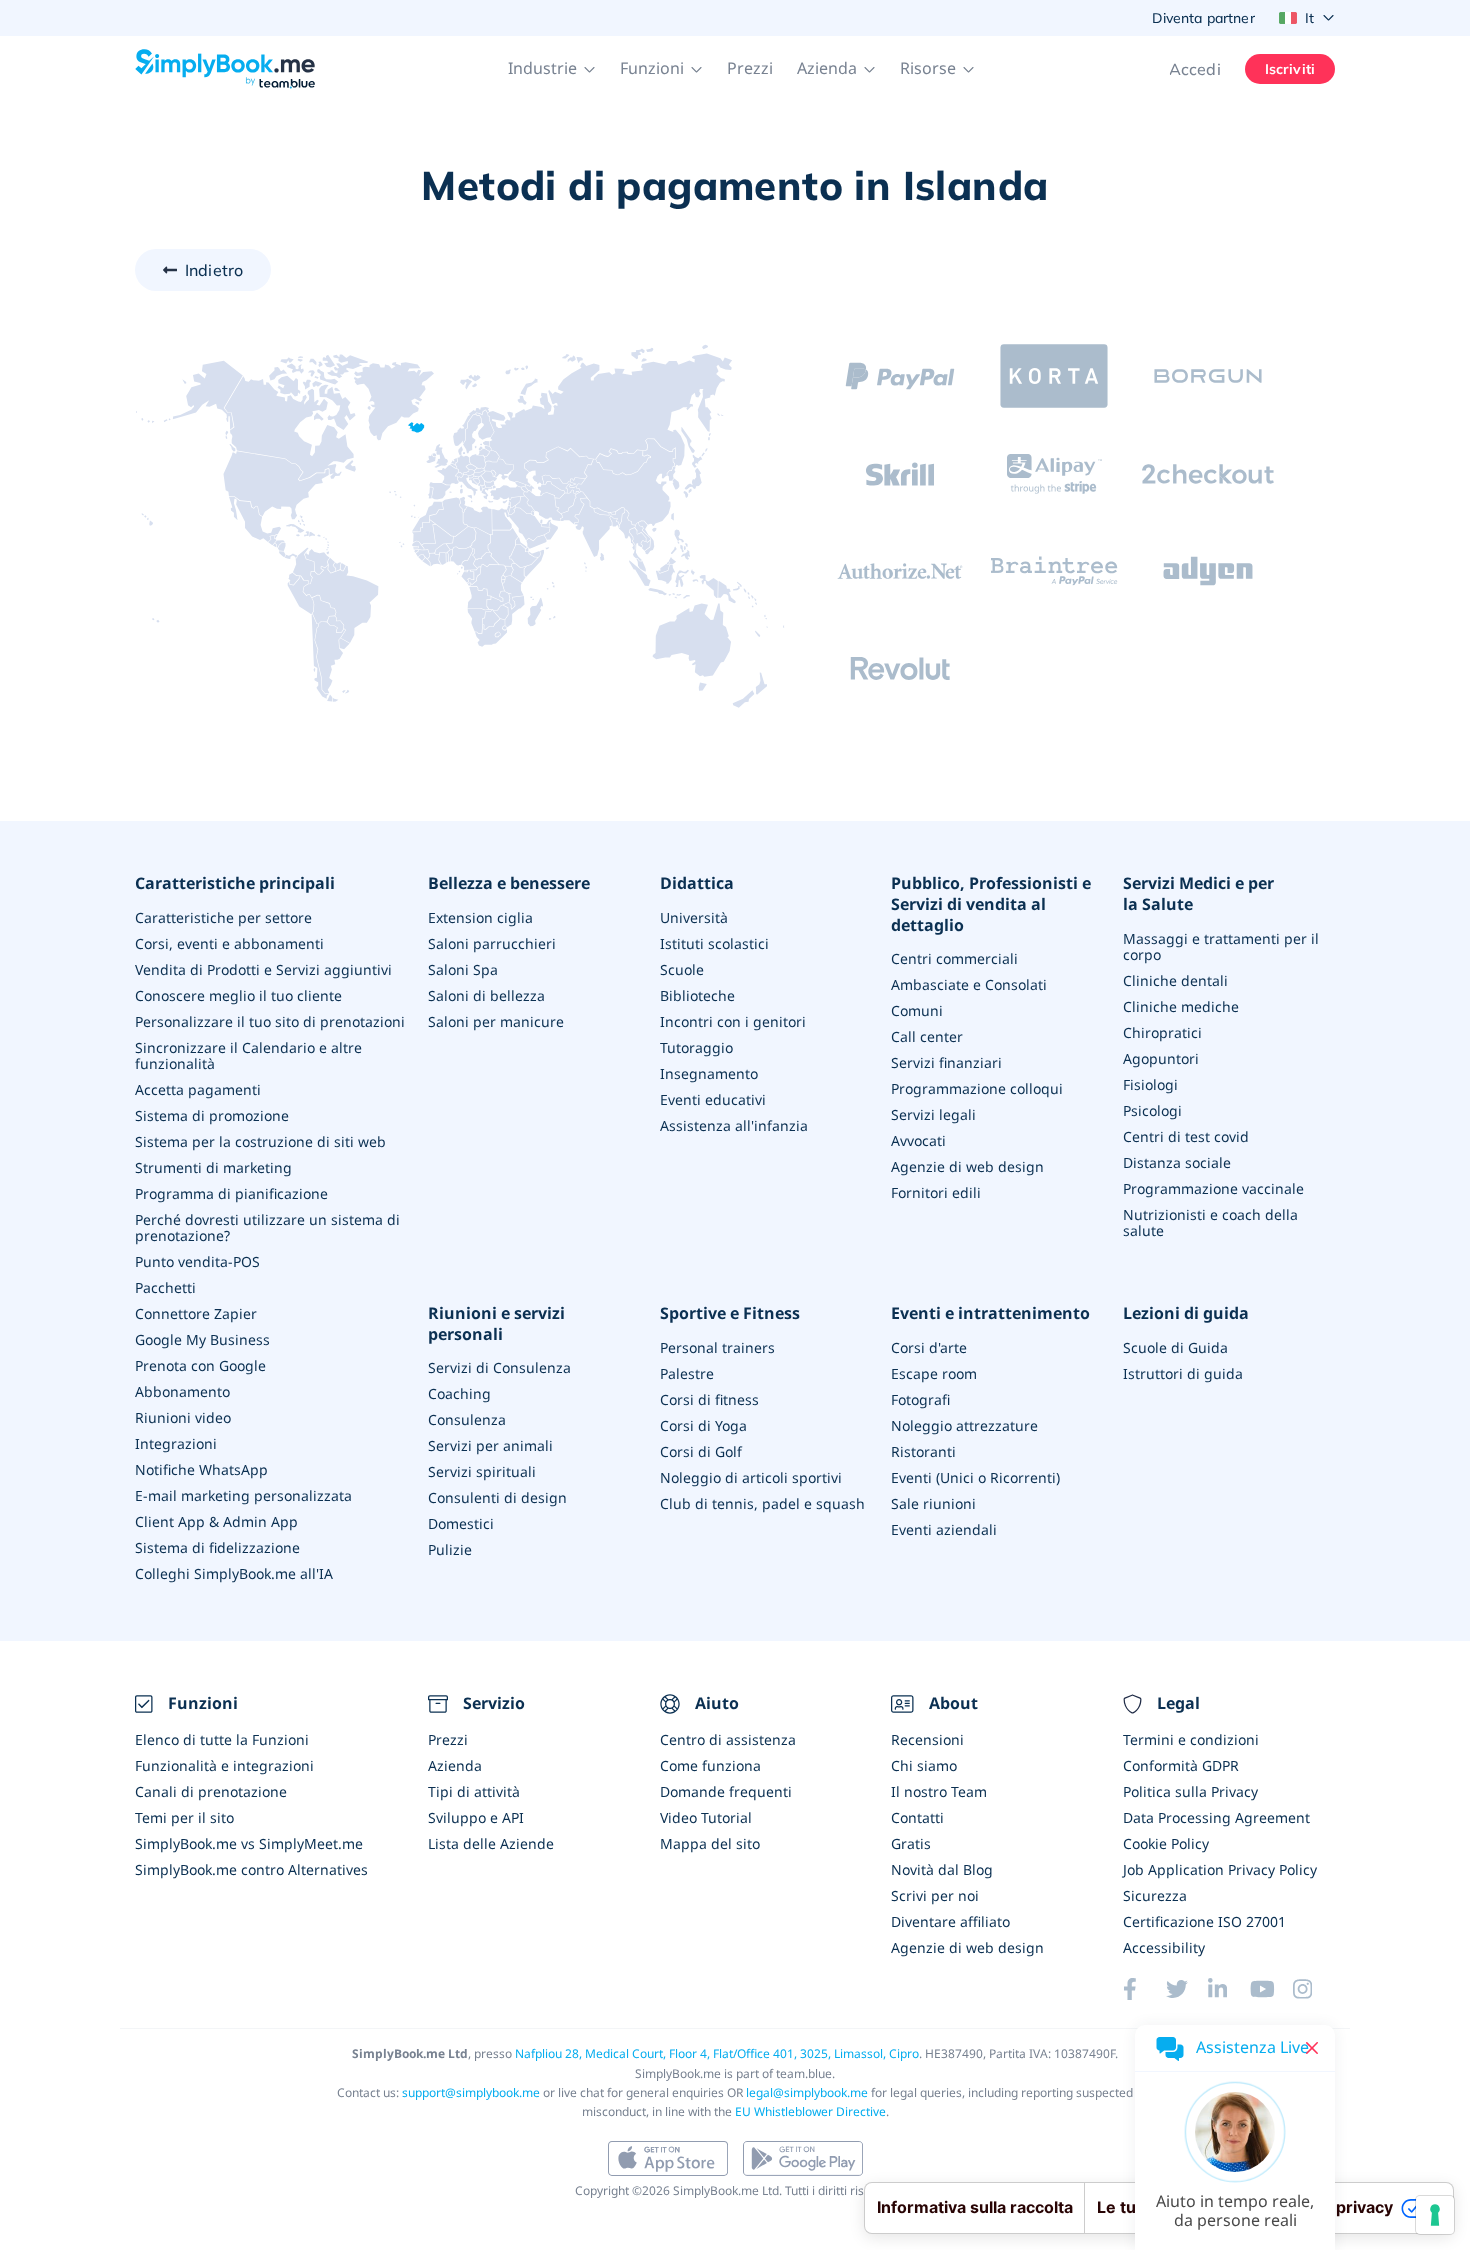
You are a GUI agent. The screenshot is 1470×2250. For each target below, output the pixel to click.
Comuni (917, 1010)
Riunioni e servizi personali (496, 1324)
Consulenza (467, 1419)
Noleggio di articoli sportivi (751, 1477)
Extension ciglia (480, 917)
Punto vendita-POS (197, 1261)
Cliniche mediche (1181, 1006)
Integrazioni (176, 1443)
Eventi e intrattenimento (990, 1313)
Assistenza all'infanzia (734, 1125)
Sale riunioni (933, 1503)
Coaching (459, 1393)
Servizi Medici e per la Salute (1198, 894)
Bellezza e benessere (509, 883)
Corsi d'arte (929, 1347)
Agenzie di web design (967, 1166)
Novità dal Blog (942, 1869)
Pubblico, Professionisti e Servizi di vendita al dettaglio (991, 904)
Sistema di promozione (212, 1115)
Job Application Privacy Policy (1220, 1869)
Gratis (911, 1843)
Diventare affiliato (950, 1921)
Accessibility (1164, 1947)
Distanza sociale (1177, 1162)
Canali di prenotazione (211, 1791)
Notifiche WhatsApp (201, 1469)
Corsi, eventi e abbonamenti (229, 943)
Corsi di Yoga (703, 1425)
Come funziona (710, 1765)
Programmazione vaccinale (1213, 1188)
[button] (552, 69)
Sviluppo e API (476, 1817)
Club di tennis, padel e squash (762, 1503)
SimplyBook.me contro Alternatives (251, 1869)
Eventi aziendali (944, 1529)
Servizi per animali (490, 1445)
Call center (927, 1036)
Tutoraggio (696, 1047)
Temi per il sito (184, 1817)
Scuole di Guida (1175, 1347)
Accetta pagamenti (198, 1089)
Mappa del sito (710, 1843)
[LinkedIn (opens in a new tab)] (1229, 1989)
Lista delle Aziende (491, 1843)
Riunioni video (183, 1417)
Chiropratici (1162, 1032)
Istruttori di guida (1183, 1373)
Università (694, 917)
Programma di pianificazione (231, 1193)
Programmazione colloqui (977, 1088)
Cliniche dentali (1175, 980)
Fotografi (920, 1399)
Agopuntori (1161, 1058)
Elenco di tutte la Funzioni (222, 1739)
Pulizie (450, 1549)
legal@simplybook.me (807, 2092)
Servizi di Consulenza (499, 1367)
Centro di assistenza (728, 1739)
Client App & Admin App (216, 1521)
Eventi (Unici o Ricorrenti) (975, 1477)
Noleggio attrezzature (964, 1425)
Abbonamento (182, 1391)
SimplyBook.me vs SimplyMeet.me (249, 1843)
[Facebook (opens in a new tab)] (1144, 1989)
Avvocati (918, 1140)
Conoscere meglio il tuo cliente (238, 995)
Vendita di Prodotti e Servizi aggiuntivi (263, 969)
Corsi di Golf (701, 1451)
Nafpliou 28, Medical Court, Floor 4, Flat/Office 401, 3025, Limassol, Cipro (717, 2053)
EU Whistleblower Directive (810, 2111)
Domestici (461, 1523)
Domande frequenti (726, 1791)
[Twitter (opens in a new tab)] (1187, 1989)
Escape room (934, 1373)
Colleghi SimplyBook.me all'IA (234, 1573)
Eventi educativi (713, 1099)
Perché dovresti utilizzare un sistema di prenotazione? (267, 1227)
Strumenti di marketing (213, 1167)
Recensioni (927, 1739)
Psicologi (1152, 1110)
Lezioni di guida (1186, 1313)
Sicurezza (1155, 1895)
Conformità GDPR (1181, 1765)
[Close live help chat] (1312, 2048)
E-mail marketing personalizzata (243, 1495)
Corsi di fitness (709, 1399)
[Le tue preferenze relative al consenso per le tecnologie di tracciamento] (1435, 2215)
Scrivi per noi (935, 1895)
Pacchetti (165, 1287)
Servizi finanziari (946, 1062)
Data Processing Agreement (1216, 1817)
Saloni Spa (463, 969)
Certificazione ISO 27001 (1204, 1921)
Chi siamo (924, 1765)
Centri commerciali (954, 958)
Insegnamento (709, 1073)
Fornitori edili (936, 1192)
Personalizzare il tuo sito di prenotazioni (270, 1021)
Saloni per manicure (496, 1021)
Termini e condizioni (1191, 1739)
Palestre (687, 1373)
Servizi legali (933, 1114)
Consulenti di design (497, 1497)
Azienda (455, 1765)
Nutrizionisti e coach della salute (1210, 1222)
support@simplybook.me (471, 2092)
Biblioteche (697, 995)
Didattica (697, 883)
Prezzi (750, 68)
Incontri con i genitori (733, 1021)
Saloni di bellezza (486, 995)
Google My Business (202, 1339)
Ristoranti (923, 1451)
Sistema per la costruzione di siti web (260, 1141)
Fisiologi (1150, 1084)
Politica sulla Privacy (1190, 1791)
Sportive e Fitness (730, 1313)
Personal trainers (717, 1347)
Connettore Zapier (196, 1313)
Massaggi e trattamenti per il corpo (1221, 946)
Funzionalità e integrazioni (224, 1765)
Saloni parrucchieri (492, 943)
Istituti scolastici (714, 943)
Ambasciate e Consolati (969, 984)
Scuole (682, 969)
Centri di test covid (1186, 1136)
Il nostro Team (939, 1791)
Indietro (214, 270)
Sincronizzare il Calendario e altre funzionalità (248, 1055)
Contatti (917, 1817)
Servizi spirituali (482, 1471)
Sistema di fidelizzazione (217, 1547)
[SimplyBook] (225, 69)
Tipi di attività (474, 1791)
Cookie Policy (1166, 1843)
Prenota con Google (200, 1365)
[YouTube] (1271, 1989)
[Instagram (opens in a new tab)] (1314, 1989)
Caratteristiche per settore (223, 917)
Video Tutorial (706, 1817)
